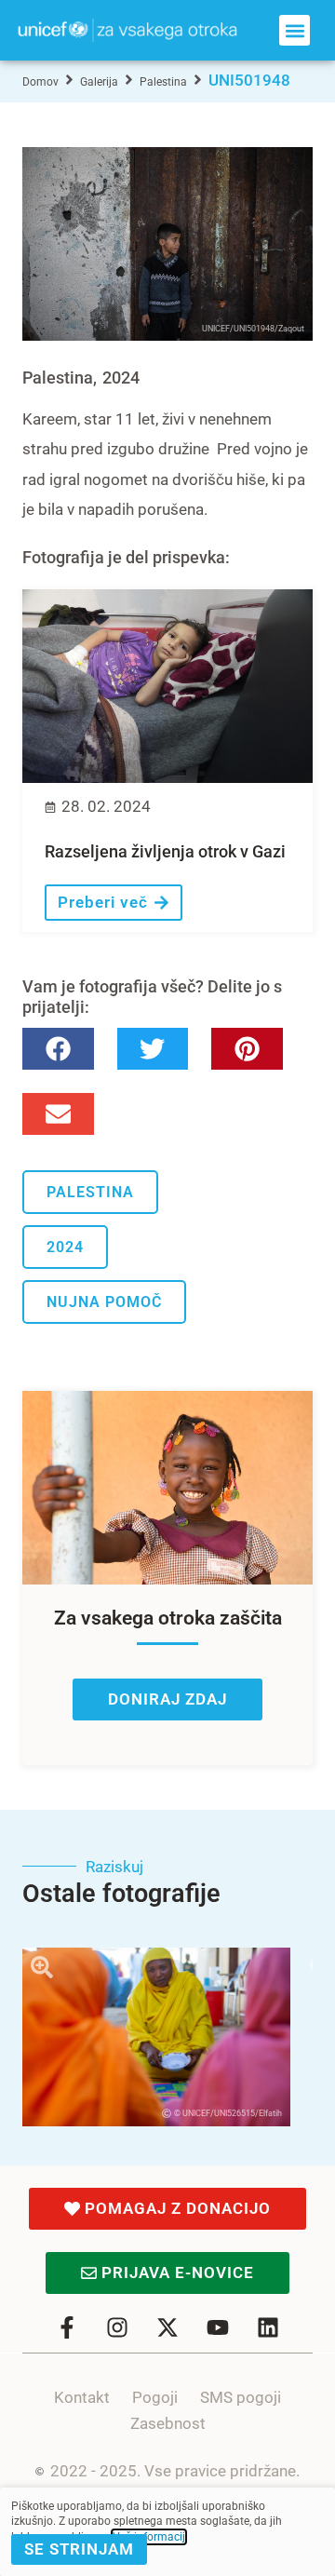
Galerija (99, 82)
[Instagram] (117, 2327)
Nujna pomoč (104, 1302)
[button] (295, 30)
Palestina (163, 82)
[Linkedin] (268, 2327)
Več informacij (149, 2537)
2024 (121, 378)
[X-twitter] (167, 2327)
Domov (40, 82)
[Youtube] (218, 2327)
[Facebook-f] (67, 2327)
